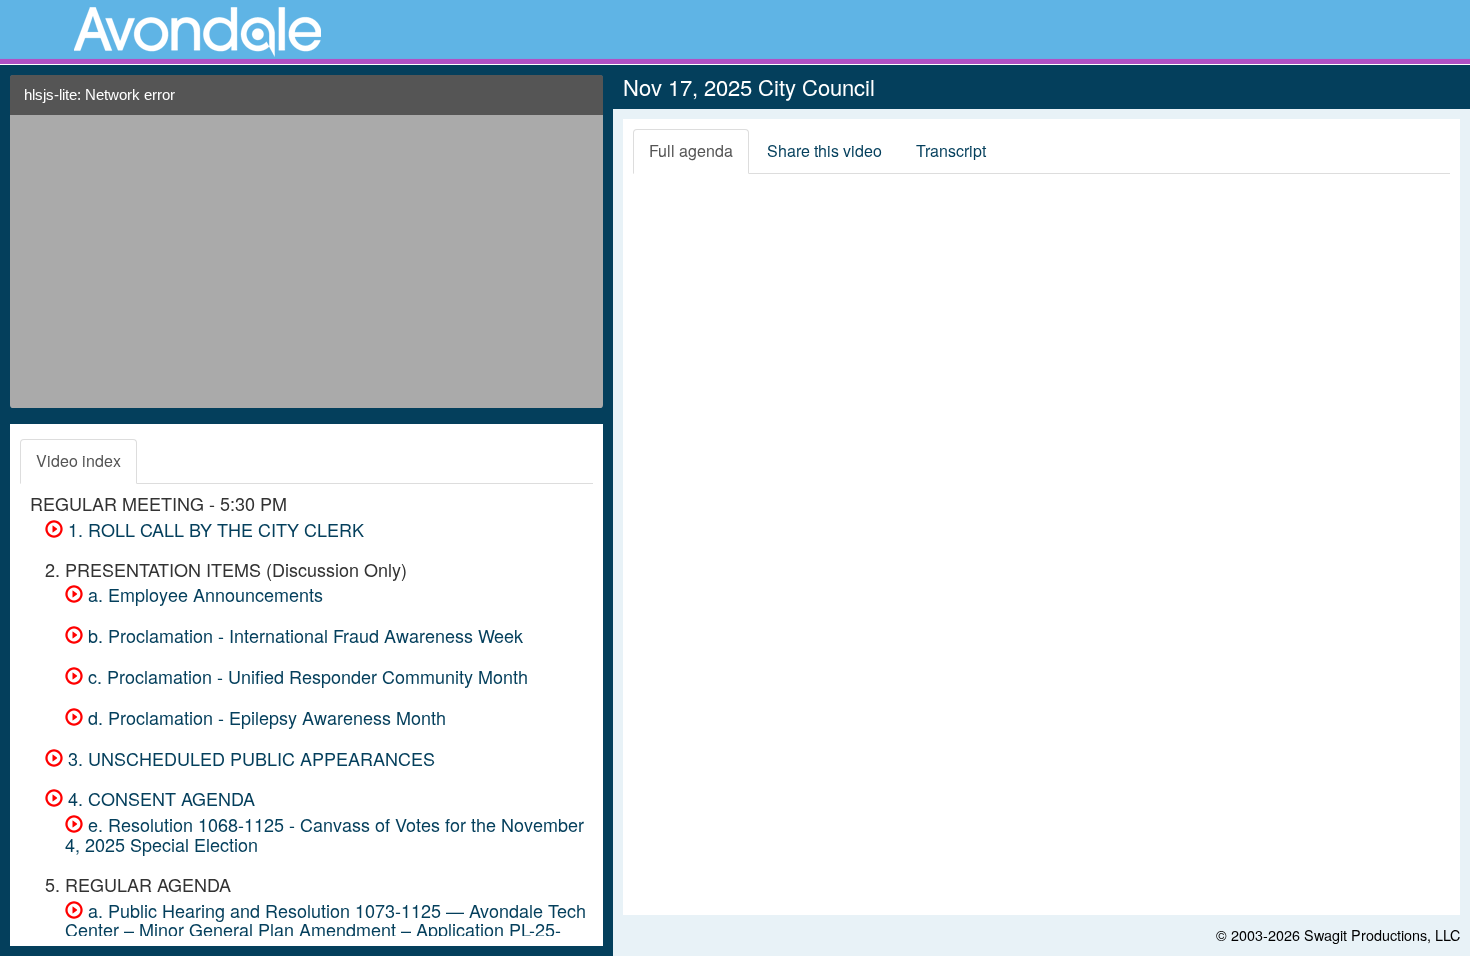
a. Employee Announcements (203, 594)
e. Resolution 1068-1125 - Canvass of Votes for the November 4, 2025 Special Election (324, 834)
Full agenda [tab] (691, 150)
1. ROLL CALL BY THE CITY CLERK (213, 529)
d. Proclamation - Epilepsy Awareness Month (264, 717)
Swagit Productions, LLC (1382, 934)
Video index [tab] (78, 460)
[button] (580, 102)
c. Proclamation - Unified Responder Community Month (305, 676)
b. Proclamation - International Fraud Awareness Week (303, 635)
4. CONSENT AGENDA (159, 798)
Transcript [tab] (951, 150)
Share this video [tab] (824, 150)
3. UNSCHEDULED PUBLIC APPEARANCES (249, 758)
